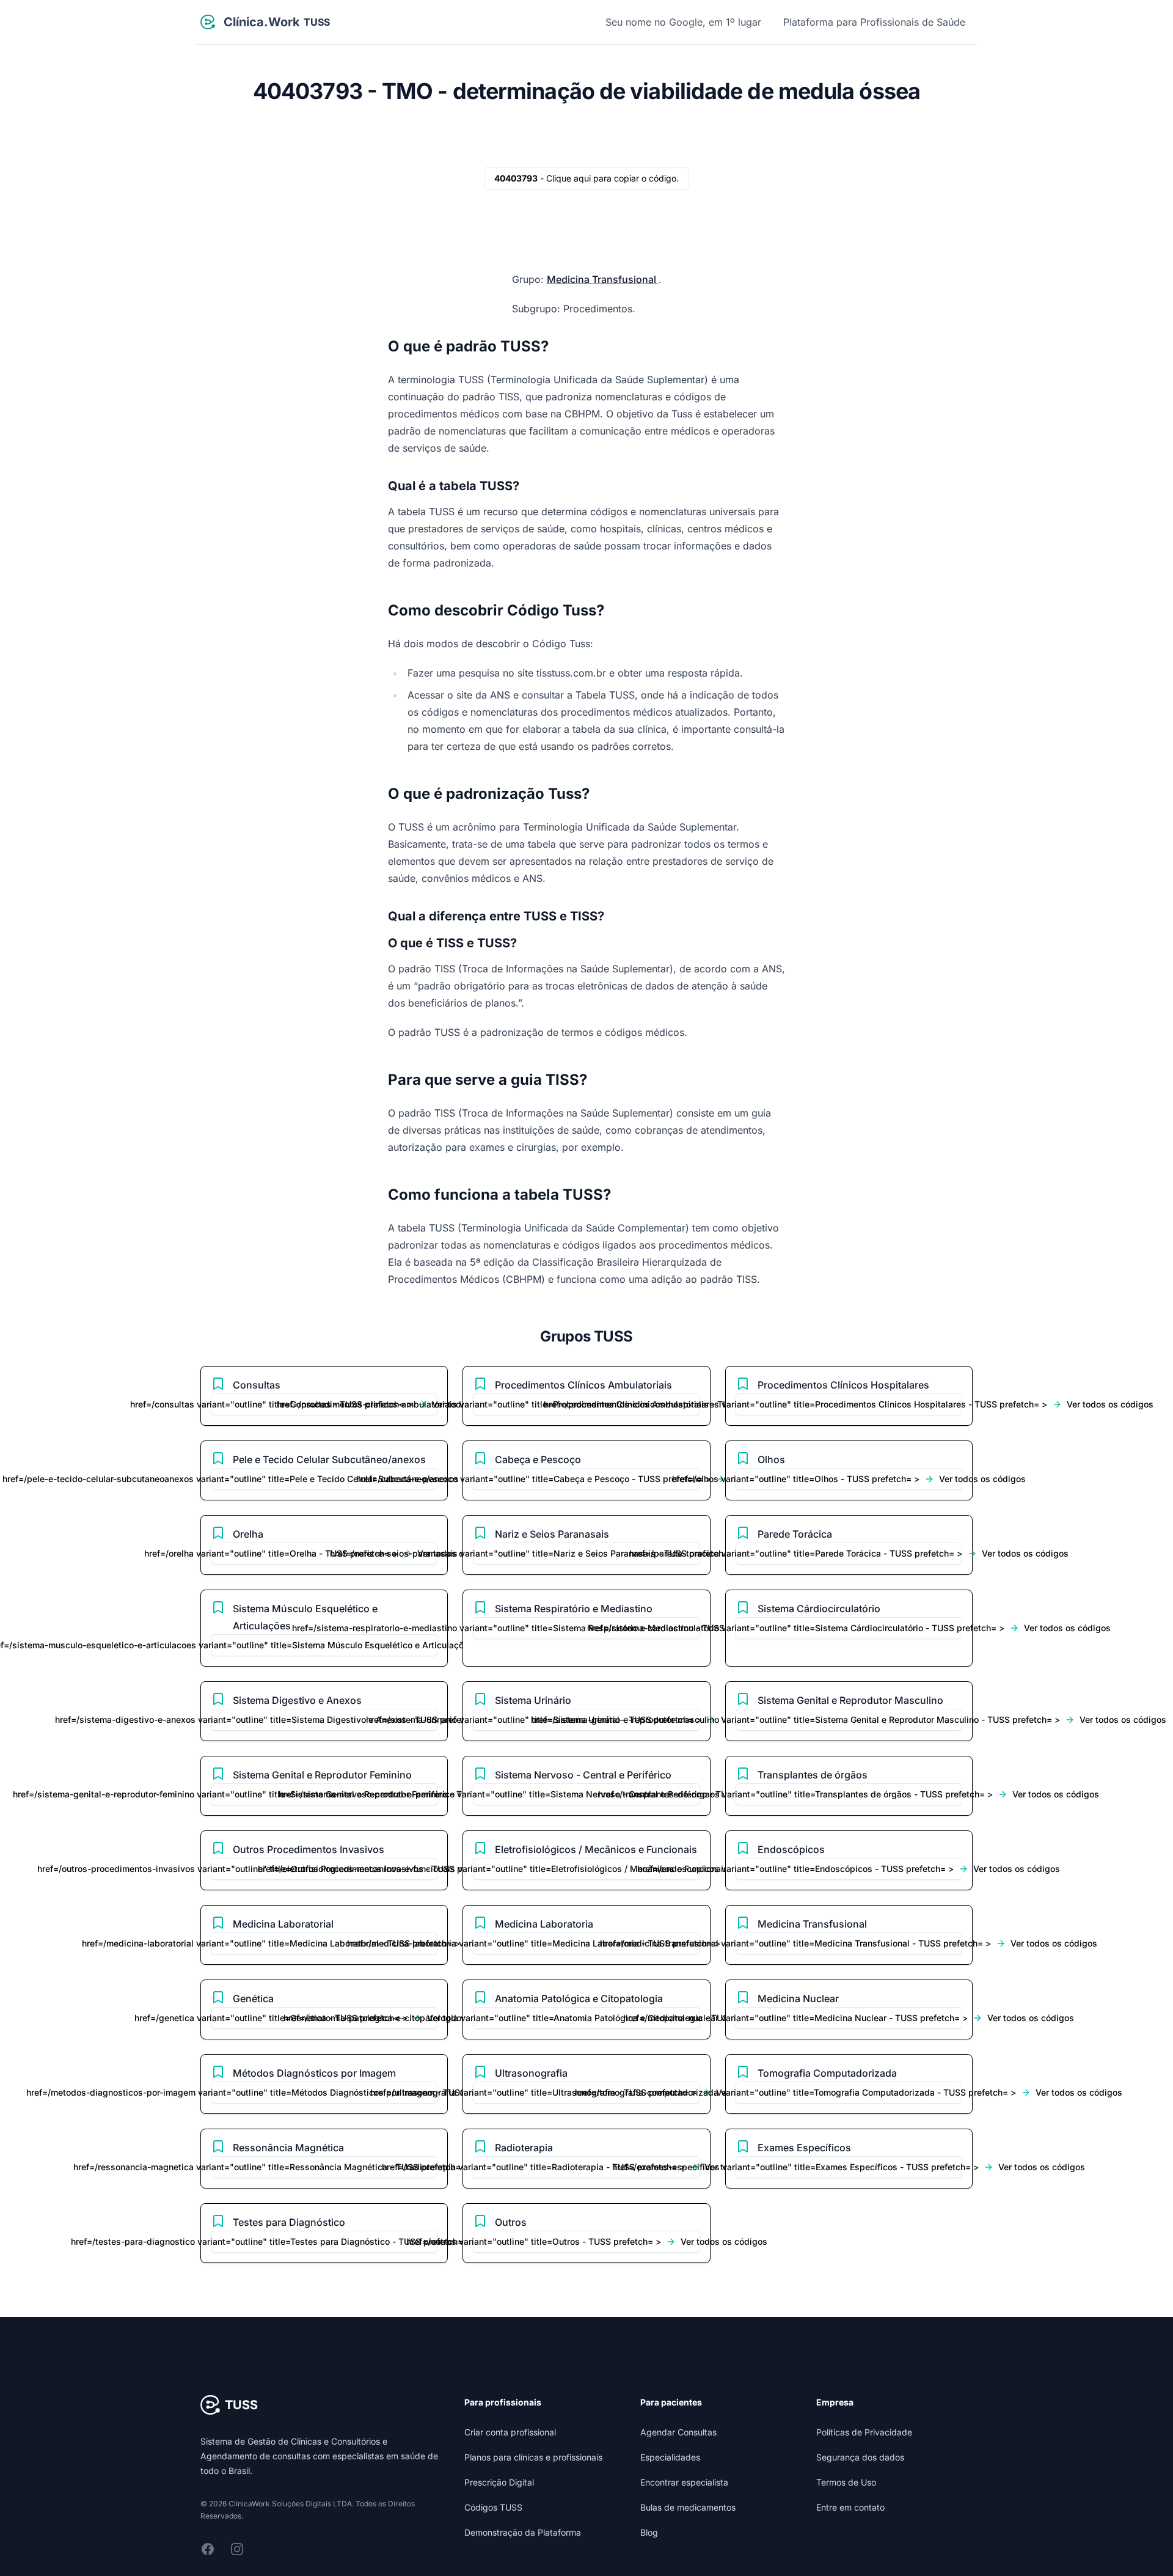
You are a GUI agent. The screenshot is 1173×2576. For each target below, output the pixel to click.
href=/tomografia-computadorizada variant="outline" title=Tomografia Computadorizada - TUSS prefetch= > (849, 2092)
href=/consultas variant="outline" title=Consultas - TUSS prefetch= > (324, 1404)
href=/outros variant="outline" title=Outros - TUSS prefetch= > (586, 2241)
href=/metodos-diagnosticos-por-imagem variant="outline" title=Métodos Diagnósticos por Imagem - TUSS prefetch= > (324, 2092)
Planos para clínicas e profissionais (533, 2457)
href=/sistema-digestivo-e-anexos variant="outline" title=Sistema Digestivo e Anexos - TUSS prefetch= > (324, 1719)
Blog (649, 2532)
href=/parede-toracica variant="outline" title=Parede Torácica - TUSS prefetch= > (849, 1553)
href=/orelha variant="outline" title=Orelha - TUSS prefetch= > (324, 1553)
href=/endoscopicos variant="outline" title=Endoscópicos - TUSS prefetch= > (849, 1869)
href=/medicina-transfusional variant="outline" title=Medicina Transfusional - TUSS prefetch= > (849, 1943)
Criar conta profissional (510, 2432)
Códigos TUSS (493, 2507)
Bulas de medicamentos (688, 2507)
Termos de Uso (846, 2482)
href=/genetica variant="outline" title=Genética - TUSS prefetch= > (324, 2018)
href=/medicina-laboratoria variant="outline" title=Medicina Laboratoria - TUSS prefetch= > (586, 1943)
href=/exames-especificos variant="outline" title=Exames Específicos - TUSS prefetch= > (849, 2167)
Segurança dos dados (860, 2457)
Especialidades (670, 2457)
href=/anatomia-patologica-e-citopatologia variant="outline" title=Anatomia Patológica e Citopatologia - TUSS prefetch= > (586, 2018)
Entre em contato (850, 2507)
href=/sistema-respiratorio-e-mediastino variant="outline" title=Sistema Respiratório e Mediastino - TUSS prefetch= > (586, 1628)
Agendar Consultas (678, 2432)
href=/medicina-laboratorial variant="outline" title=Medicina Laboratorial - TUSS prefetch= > (324, 1943)
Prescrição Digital (499, 2482)
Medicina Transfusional (603, 279)
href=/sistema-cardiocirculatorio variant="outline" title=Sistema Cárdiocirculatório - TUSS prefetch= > (849, 1628)
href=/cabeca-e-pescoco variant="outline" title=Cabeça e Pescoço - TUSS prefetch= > (586, 1479)
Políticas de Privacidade (864, 2432)
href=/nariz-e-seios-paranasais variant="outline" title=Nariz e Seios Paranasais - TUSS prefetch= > (586, 1553)
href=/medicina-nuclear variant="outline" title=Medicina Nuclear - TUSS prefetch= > (849, 2018)
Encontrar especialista (684, 2482)
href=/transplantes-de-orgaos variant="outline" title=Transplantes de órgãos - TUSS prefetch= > (849, 1794)
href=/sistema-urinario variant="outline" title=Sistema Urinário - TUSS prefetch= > (586, 1719)
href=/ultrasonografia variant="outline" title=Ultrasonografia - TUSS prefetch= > (586, 2092)
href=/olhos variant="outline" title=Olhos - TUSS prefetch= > (849, 1479)
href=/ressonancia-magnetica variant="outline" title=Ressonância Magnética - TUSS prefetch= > (324, 2167)
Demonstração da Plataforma (523, 2532)
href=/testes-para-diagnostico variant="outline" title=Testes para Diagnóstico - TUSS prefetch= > (324, 2241)
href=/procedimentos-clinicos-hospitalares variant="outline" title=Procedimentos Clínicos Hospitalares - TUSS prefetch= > (849, 1404)
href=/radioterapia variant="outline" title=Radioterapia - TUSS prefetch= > (586, 2167)
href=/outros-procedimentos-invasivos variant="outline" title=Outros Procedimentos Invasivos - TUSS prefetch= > (324, 1869)
